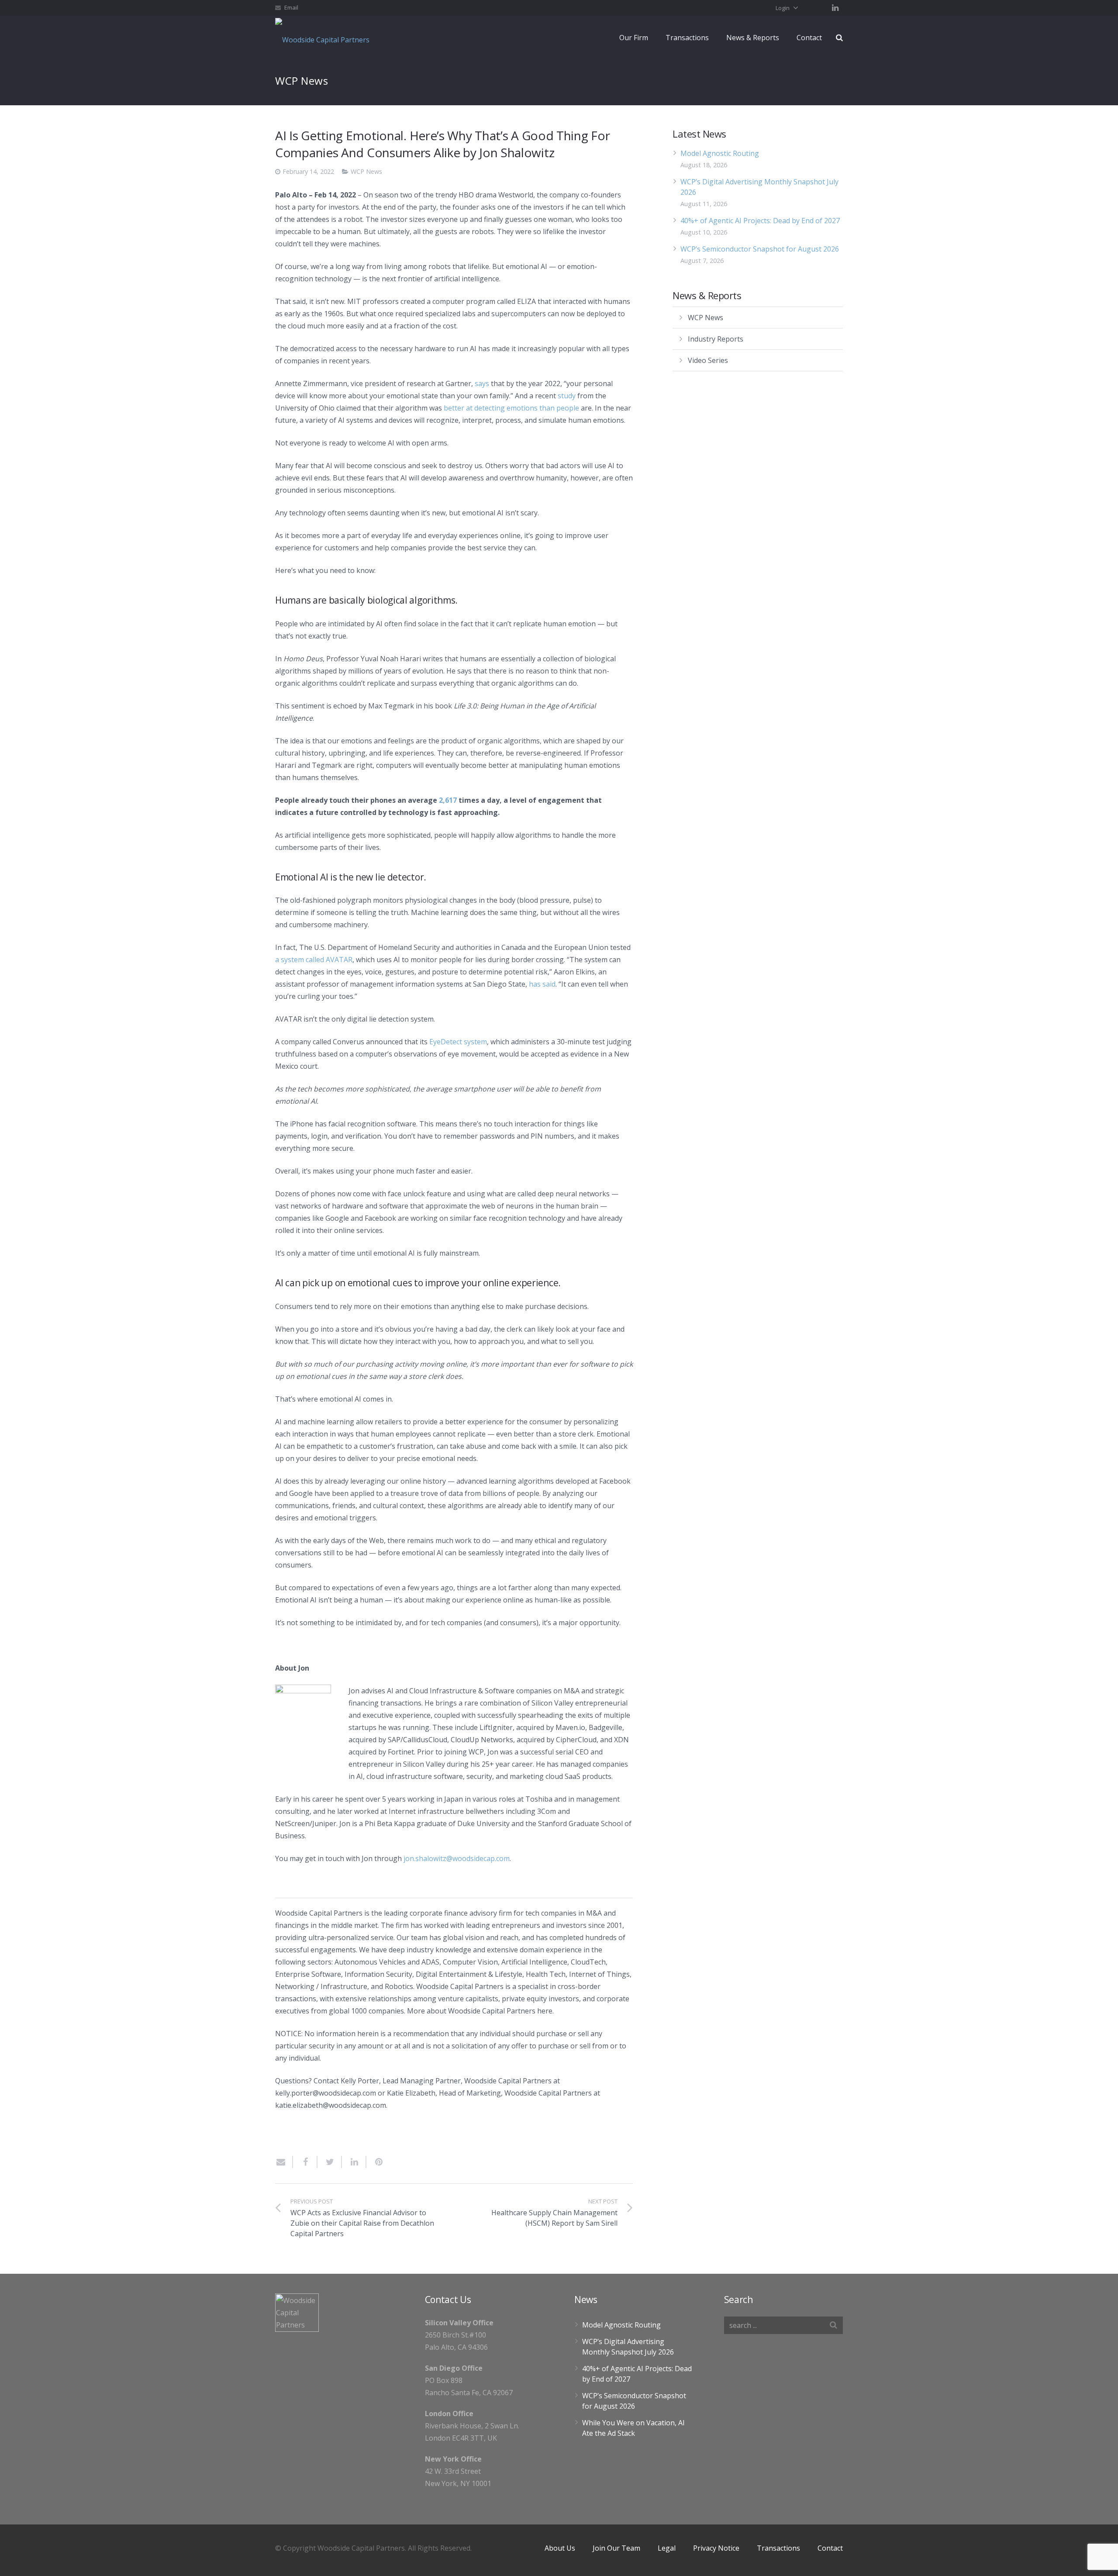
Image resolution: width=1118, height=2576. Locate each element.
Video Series (708, 360)
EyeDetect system (458, 1042)
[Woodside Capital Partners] (325, 38)
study (567, 396)
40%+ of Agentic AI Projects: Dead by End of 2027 (760, 221)
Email (291, 7)
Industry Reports (716, 339)
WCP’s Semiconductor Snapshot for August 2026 (760, 249)
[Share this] (305, 2162)
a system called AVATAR (314, 960)
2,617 (448, 800)
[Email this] (284, 2162)
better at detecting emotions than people (511, 408)
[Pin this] (375, 2162)
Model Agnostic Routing (720, 153)
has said (542, 984)
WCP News (366, 171)
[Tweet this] (330, 2162)
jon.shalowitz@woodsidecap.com (457, 1858)
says (482, 383)
